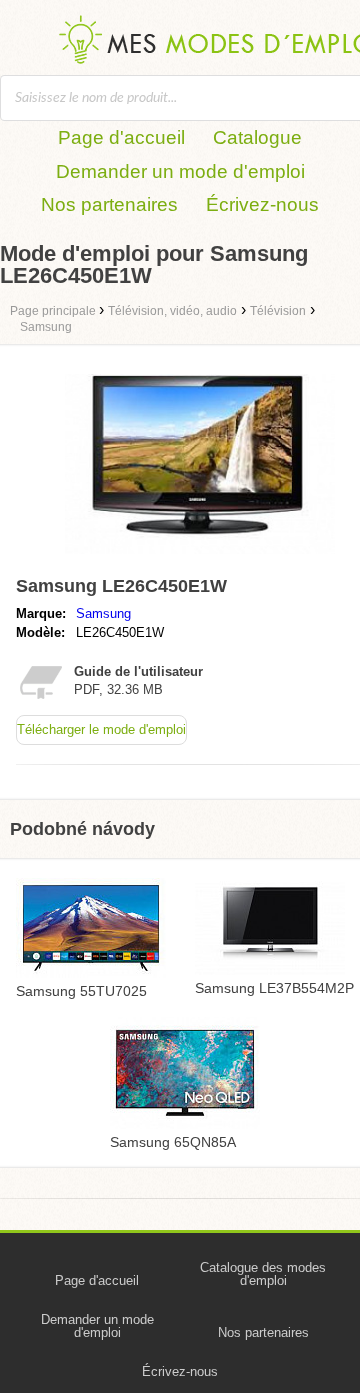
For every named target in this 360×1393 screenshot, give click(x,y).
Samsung (103, 613)
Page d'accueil (121, 137)
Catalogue (257, 137)
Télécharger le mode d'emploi (101, 729)
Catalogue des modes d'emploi (263, 1274)
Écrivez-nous (262, 204)
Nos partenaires (109, 204)
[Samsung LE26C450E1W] (200, 558)
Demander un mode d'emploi (180, 171)
